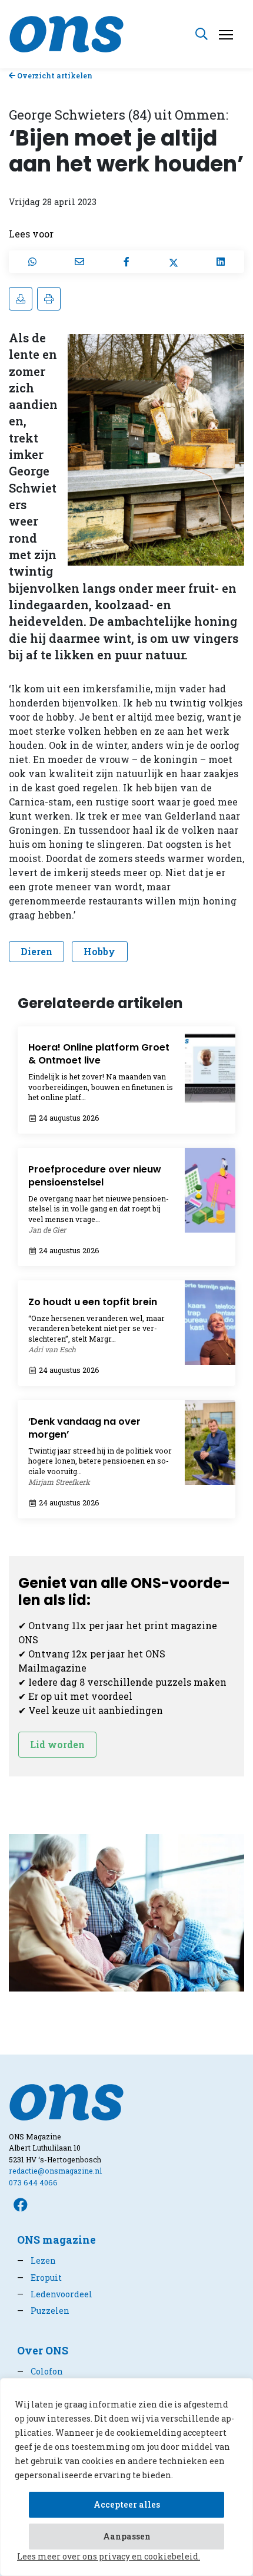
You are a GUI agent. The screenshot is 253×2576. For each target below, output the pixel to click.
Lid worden (57, 1744)
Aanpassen (127, 2536)
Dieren (36, 951)
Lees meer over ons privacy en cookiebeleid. (109, 2556)
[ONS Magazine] (66, 33)
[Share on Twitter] (174, 262)
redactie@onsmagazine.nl (55, 2171)
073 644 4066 (33, 2182)
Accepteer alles (127, 2504)
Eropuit (39, 2278)
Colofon (40, 2371)
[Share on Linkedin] (221, 262)
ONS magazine (56, 2240)
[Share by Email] (79, 262)
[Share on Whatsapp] (32, 262)
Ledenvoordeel (55, 2294)
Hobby (99, 951)
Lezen (36, 2260)
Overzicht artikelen (54, 75)
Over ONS (43, 2351)
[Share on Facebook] (126, 262)
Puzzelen (43, 2311)
